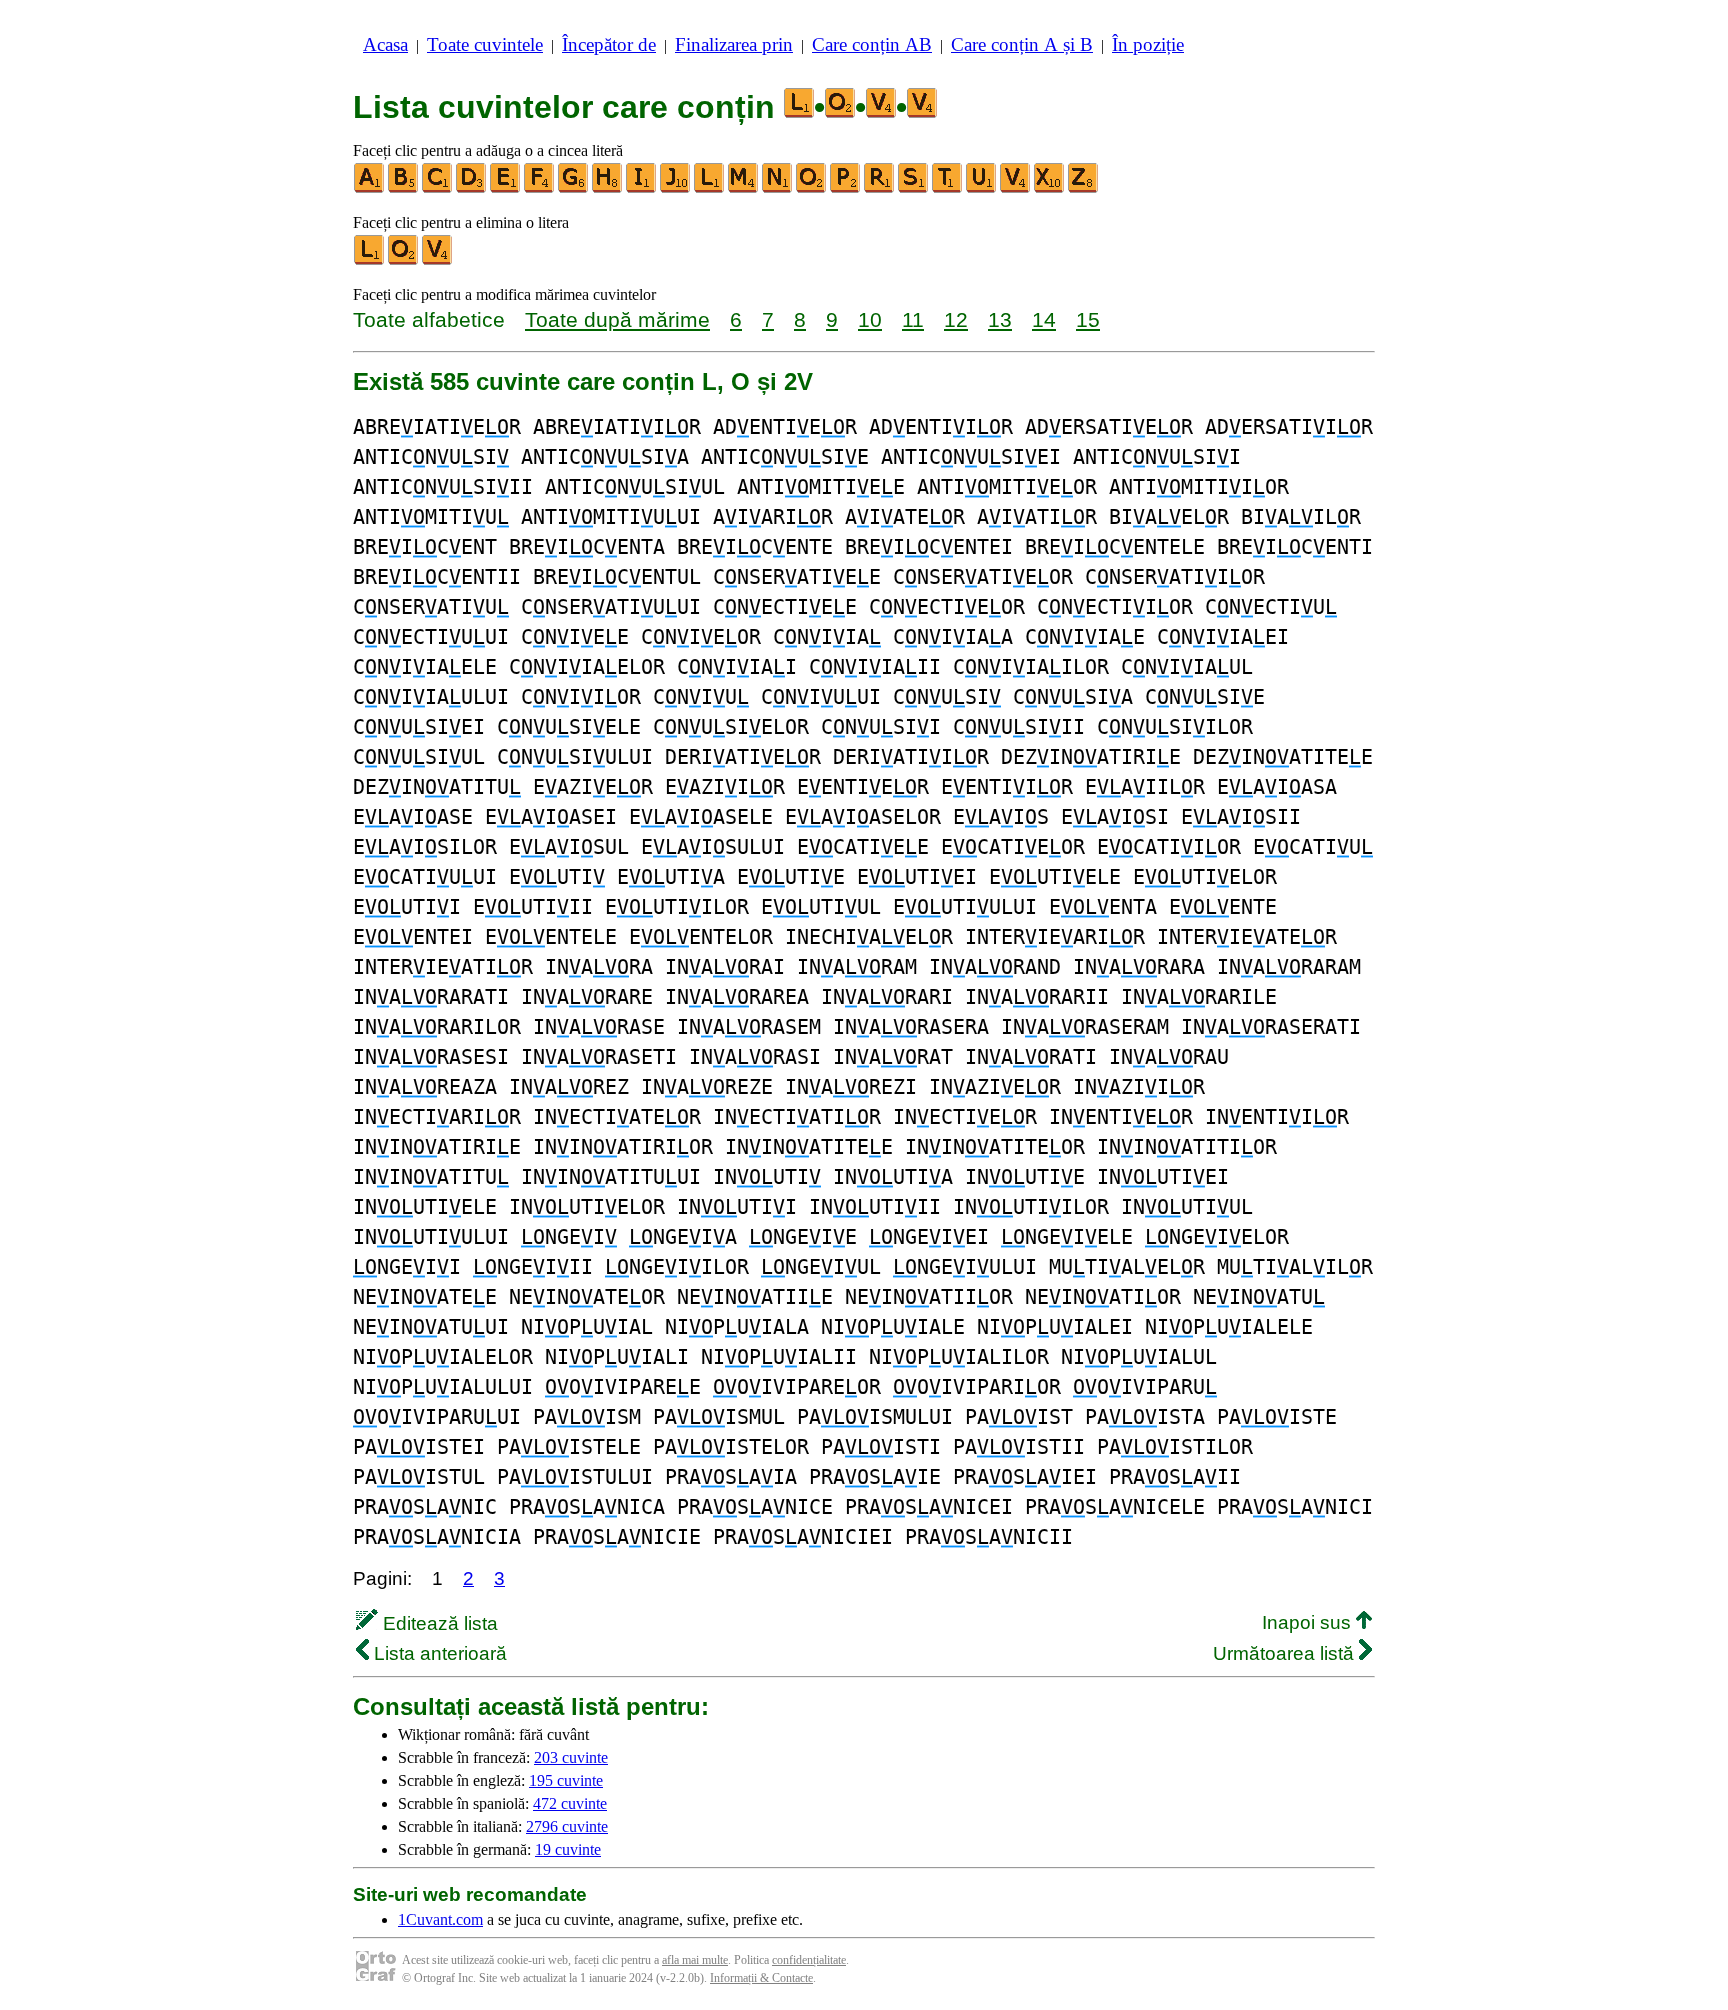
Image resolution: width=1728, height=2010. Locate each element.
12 (956, 319)
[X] (1050, 188)
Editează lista (438, 1623)
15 (1088, 319)
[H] (608, 188)
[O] (812, 188)
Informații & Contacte (761, 1978)
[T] (948, 188)
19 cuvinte (568, 1849)
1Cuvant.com (440, 1919)
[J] (676, 188)
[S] (914, 188)
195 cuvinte (566, 1780)
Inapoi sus (1309, 1622)
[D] (472, 188)
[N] (778, 188)
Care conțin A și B (1022, 44)
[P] (846, 188)
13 (1000, 319)
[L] (710, 188)
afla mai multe (695, 1960)
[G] (574, 188)
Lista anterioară (438, 1653)
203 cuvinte (571, 1757)
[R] (880, 188)
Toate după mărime (617, 319)
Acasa (385, 44)
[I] (642, 188)
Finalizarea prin (734, 44)
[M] (744, 188)
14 (1044, 319)
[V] (1016, 188)
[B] (404, 188)
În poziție (1148, 44)
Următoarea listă (1286, 1653)
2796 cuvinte (567, 1826)
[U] (982, 188)
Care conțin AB (872, 44)
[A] (370, 188)
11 (913, 319)
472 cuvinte (570, 1803)
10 (870, 319)
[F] (540, 188)
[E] (506, 188)
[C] (438, 188)
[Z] (1084, 188)
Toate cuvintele (485, 44)
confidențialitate (809, 1960)
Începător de (609, 44)
